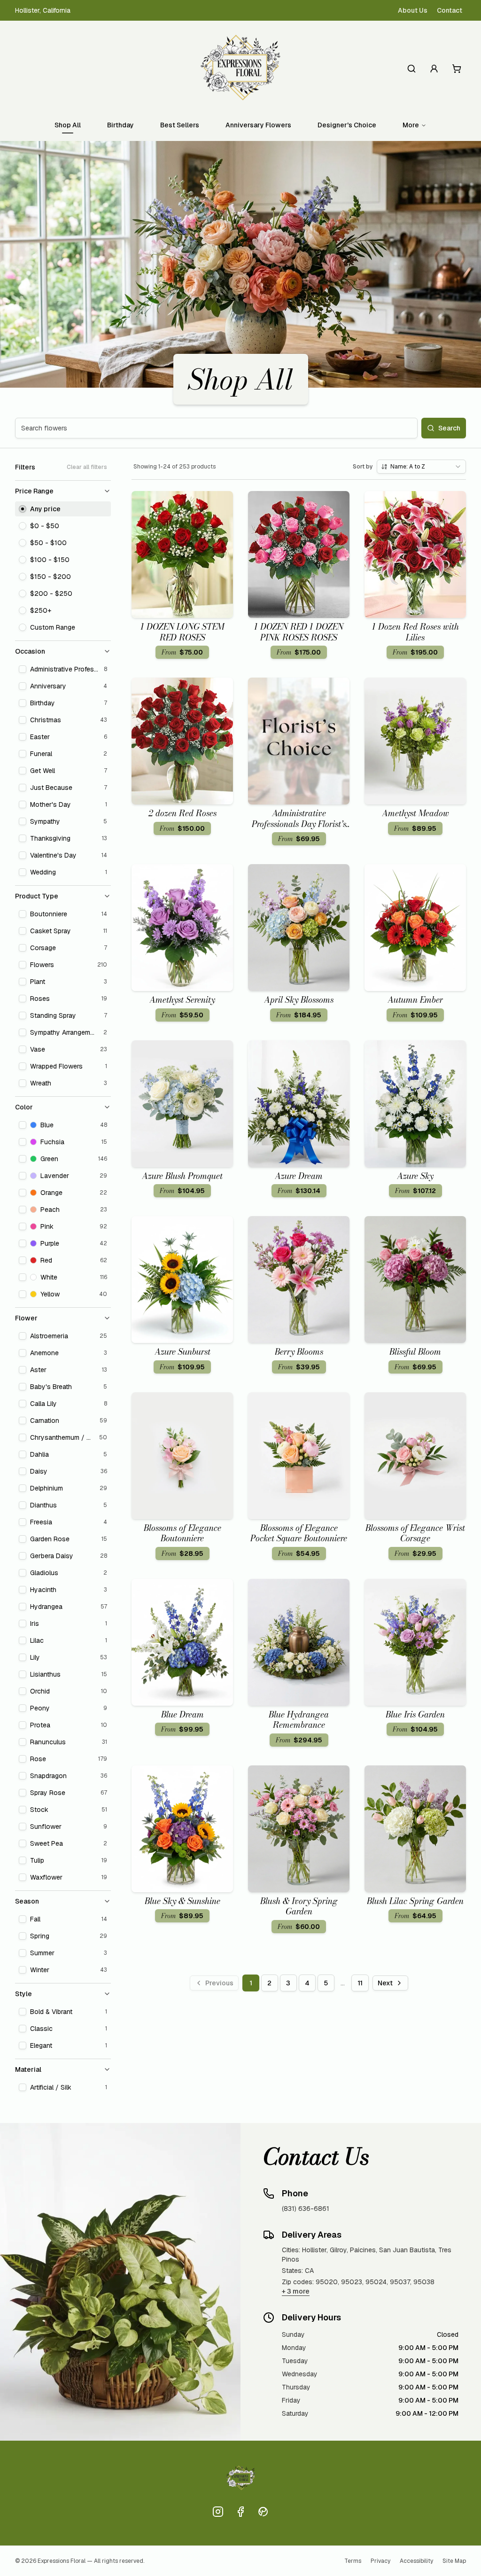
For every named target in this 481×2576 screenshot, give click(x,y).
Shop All (68, 125)
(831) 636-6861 (306, 2209)
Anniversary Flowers (258, 125)
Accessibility (416, 2561)
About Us (413, 10)
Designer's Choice (347, 125)
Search (449, 428)
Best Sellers (180, 125)
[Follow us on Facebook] (240, 2512)
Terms (353, 2561)
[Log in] (434, 69)
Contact (450, 10)
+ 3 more (296, 2291)
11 (360, 1983)
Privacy (380, 2561)
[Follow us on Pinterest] (263, 2512)
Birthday (120, 125)
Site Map (454, 2561)
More (411, 125)
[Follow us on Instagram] (218, 2512)
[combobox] (421, 467)
